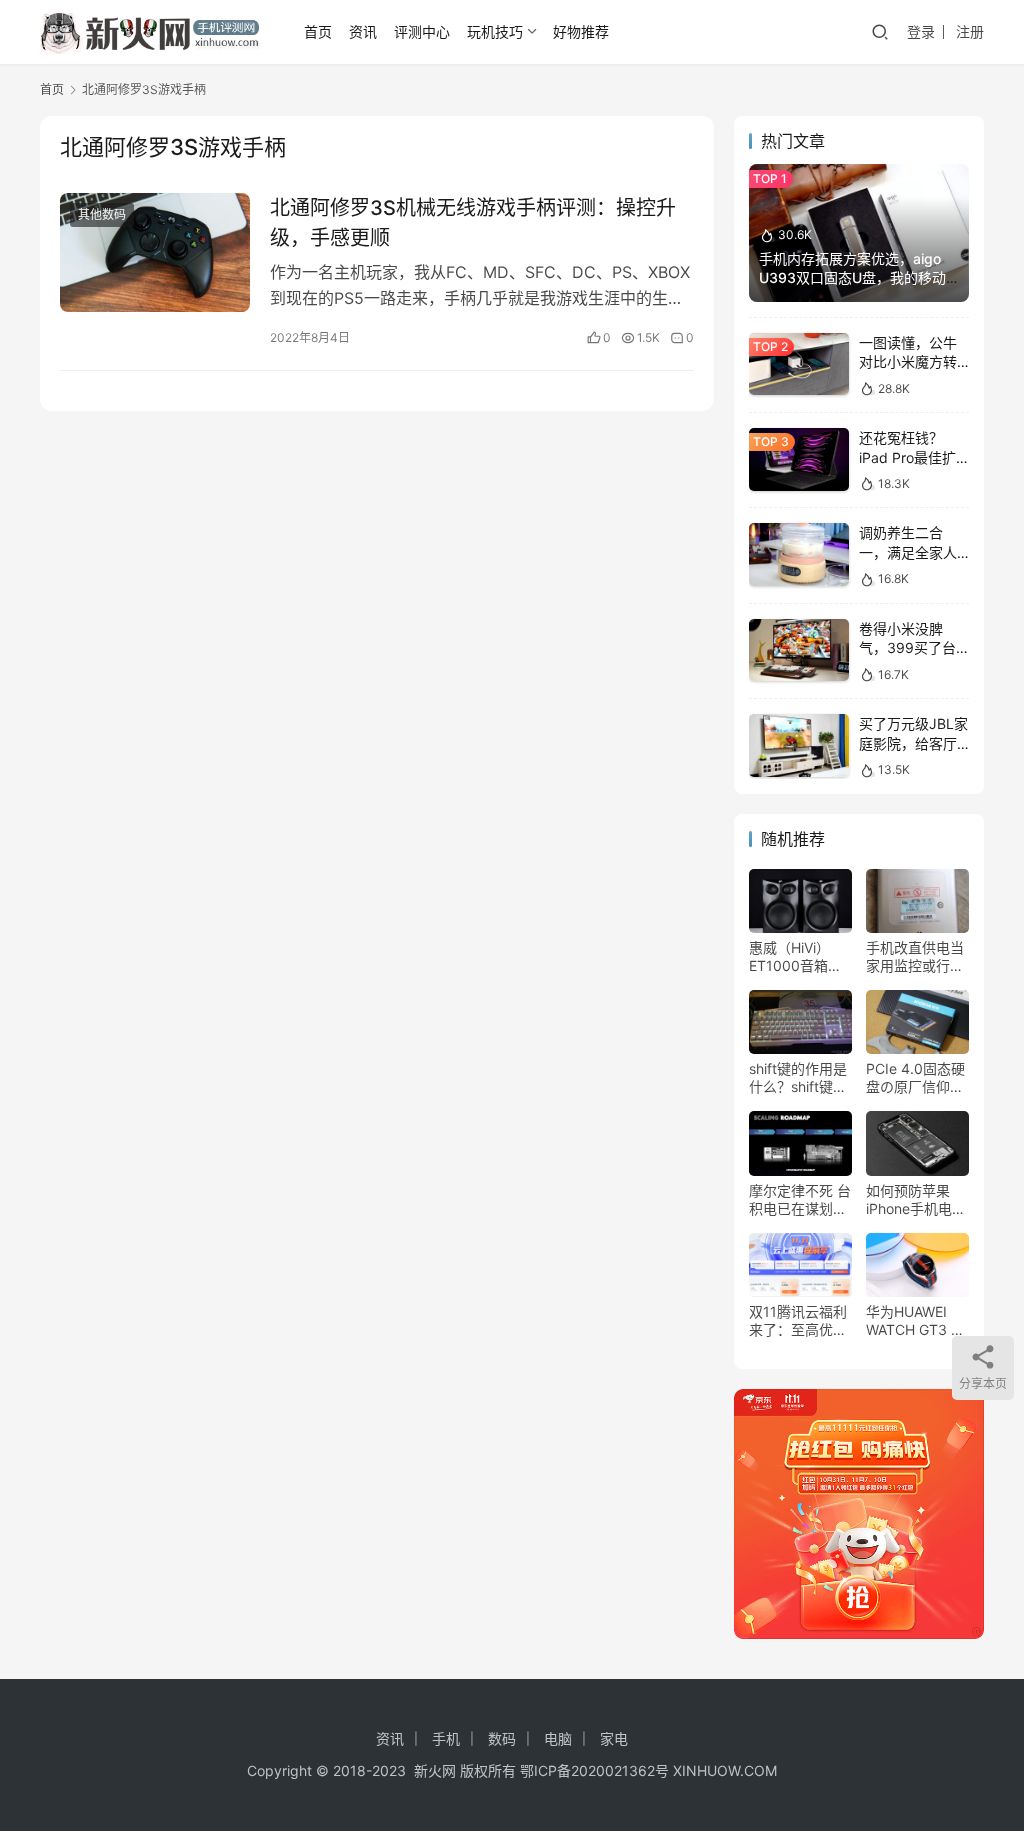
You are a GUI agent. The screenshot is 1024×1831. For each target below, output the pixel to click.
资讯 (363, 31)
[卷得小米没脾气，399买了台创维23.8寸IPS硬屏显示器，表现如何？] (799, 650)
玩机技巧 (495, 31)
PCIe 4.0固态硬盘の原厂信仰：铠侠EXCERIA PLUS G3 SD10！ (915, 1078)
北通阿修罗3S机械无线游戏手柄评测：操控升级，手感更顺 (473, 222)
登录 (921, 31)
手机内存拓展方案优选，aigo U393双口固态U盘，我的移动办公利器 (852, 278)
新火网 (435, 1770)
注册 (970, 31)
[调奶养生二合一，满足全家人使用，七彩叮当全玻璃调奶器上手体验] (799, 554)
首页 (318, 31)
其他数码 (102, 214)
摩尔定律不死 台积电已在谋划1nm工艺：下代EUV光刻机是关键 (800, 1200)
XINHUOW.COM (725, 1770)
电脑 (558, 1738)
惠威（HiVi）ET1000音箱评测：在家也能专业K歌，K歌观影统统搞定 (800, 957)
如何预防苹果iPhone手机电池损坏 (916, 1200)
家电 (614, 1738)
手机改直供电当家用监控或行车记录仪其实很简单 (915, 957)
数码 (502, 1738)
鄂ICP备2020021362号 (594, 1770)
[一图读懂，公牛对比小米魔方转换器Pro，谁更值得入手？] (799, 364)
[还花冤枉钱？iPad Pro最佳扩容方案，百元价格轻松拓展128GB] (799, 459)
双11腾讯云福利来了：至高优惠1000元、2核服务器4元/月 (798, 1321)
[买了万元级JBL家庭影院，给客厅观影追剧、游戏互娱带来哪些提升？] (799, 745)
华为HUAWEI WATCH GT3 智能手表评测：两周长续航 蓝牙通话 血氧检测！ (917, 1321)
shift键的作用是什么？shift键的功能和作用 (798, 1078)
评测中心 (422, 31)
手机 (446, 1738)
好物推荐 (581, 31)
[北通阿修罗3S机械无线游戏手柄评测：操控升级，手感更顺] (155, 252)
